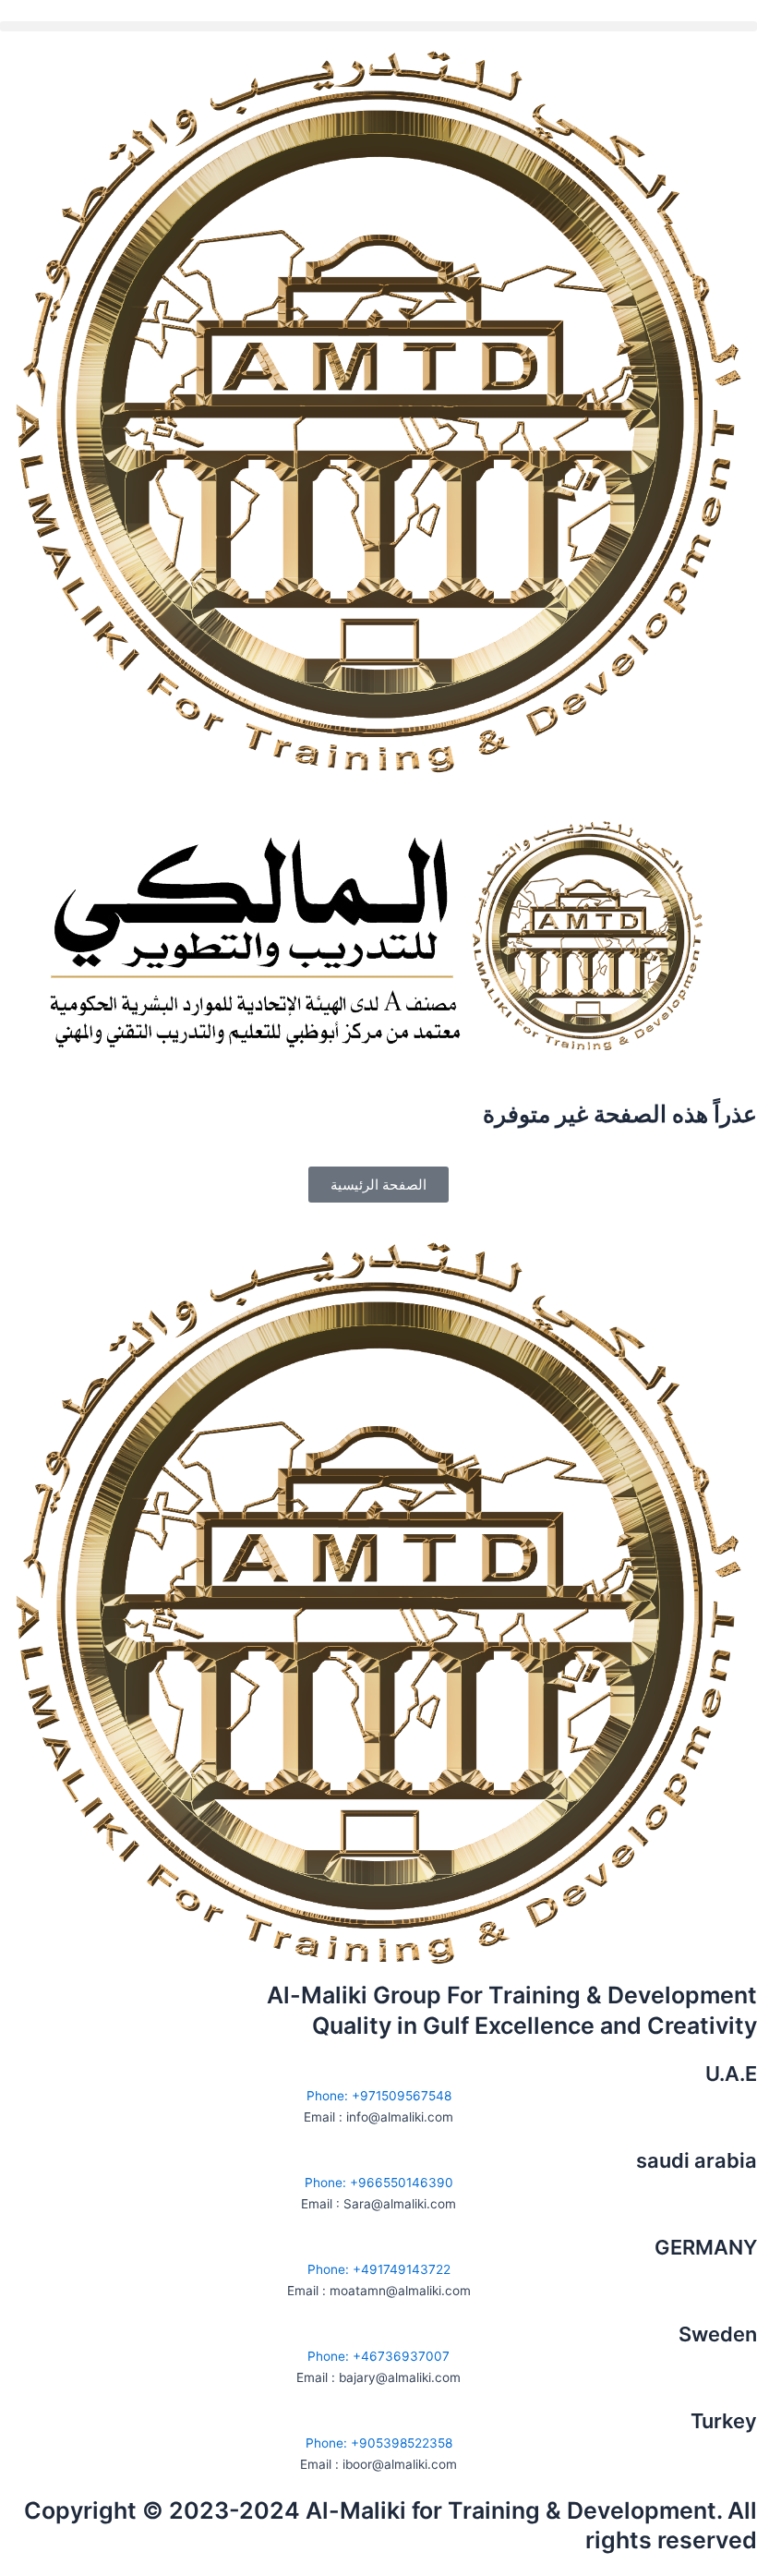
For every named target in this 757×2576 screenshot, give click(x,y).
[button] (378, 26)
